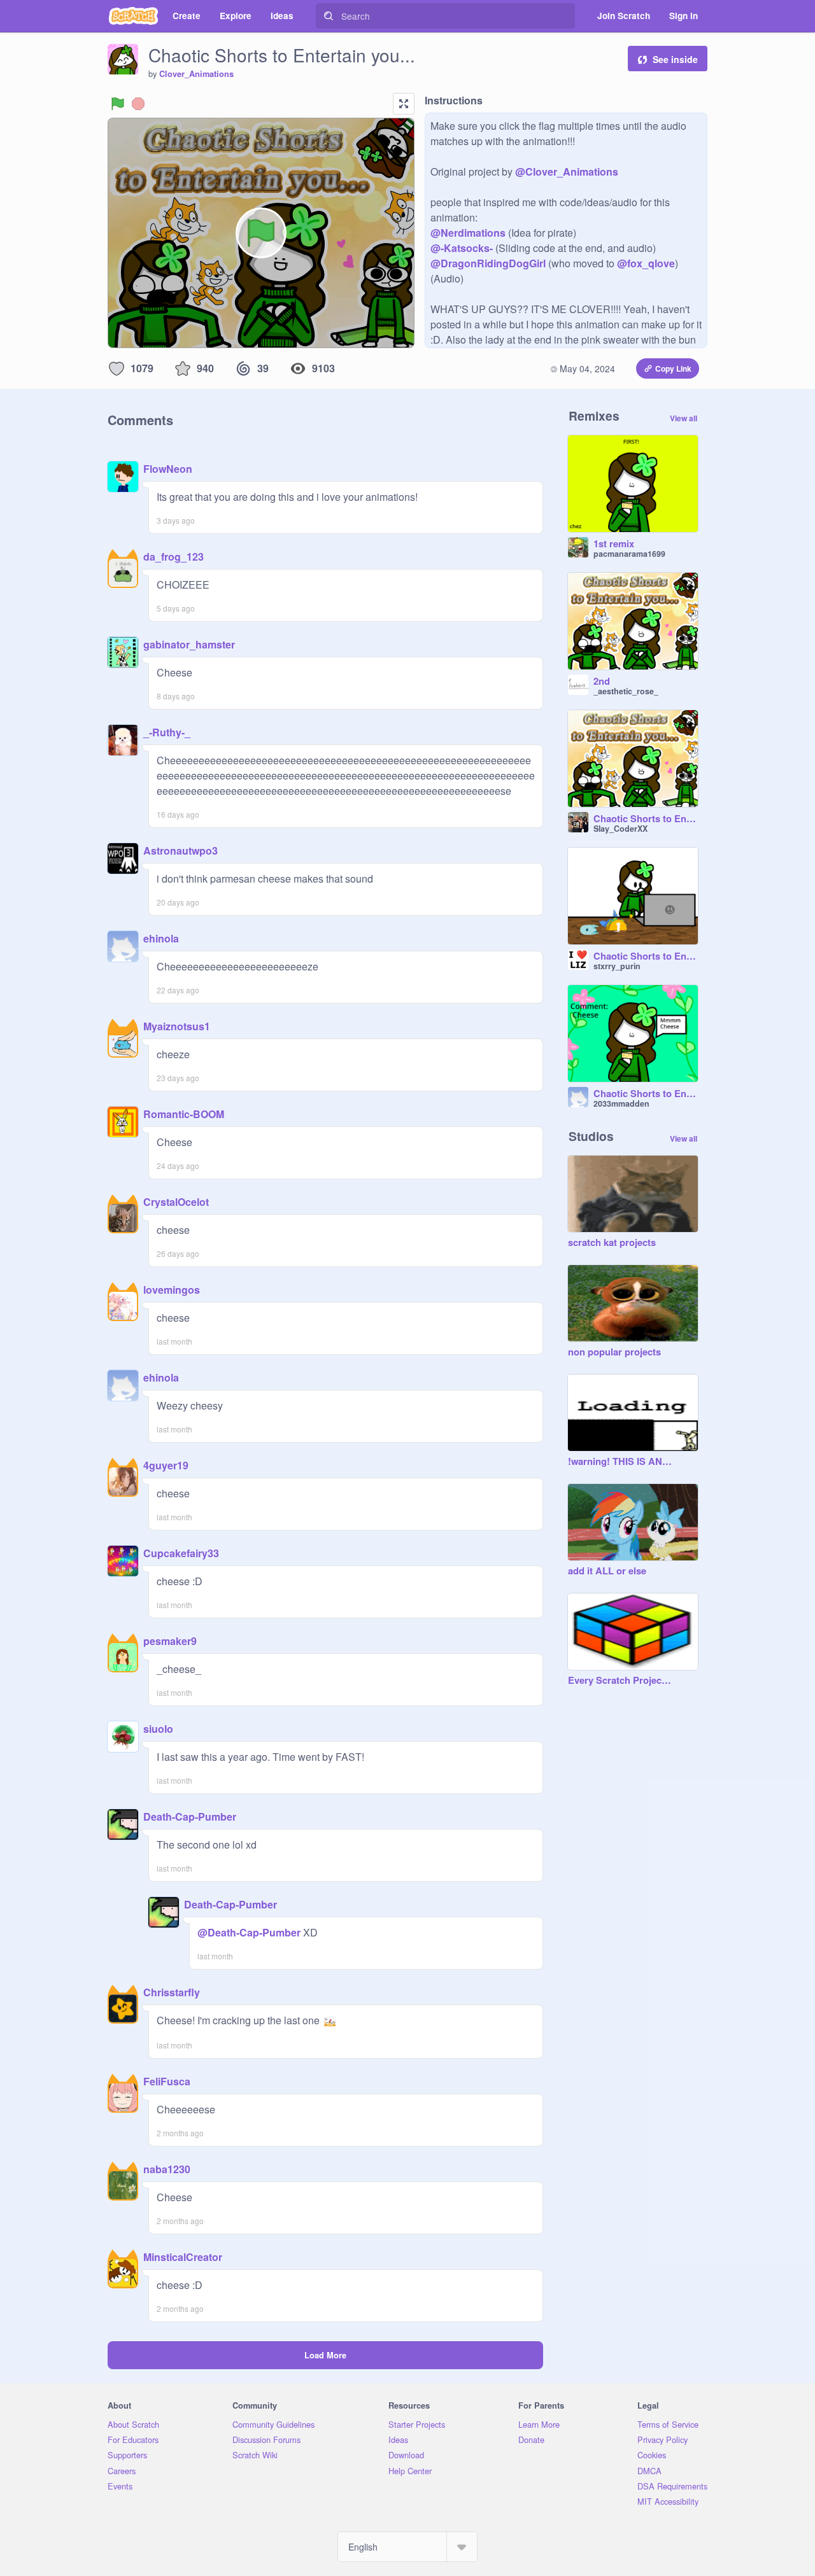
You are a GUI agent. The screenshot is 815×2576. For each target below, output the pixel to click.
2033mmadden (621, 1103)
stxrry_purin (617, 966)
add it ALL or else (607, 1571)
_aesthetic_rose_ (626, 691)
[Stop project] (138, 104)
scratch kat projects (612, 1243)
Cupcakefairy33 (181, 1553)
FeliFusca (167, 2081)
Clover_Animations (196, 74)
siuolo (158, 1729)
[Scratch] (133, 16)
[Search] (329, 16)
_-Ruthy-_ (167, 732)
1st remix (614, 544)
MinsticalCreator (183, 2257)
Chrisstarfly (172, 1992)
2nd (602, 682)
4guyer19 (166, 1465)
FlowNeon (168, 469)
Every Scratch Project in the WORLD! (620, 1681)
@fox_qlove (646, 263)
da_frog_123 (174, 556)
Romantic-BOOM (184, 1114)
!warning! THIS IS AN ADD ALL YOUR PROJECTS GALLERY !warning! (620, 1462)
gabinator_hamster (189, 644)
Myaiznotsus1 (177, 1026)
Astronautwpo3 (181, 850)
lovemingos (172, 1290)
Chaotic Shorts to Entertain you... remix (646, 819)
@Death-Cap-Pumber (249, 1932)
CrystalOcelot (176, 1202)
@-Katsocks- (462, 248)
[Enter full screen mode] (404, 104)
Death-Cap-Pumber (190, 1816)
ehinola (161, 938)
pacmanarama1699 (629, 554)
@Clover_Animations (567, 171)
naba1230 (167, 2169)
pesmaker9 (170, 1641)
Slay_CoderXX (620, 829)
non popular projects (614, 1352)
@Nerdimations (468, 233)
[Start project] (118, 104)
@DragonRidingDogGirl (488, 263)
